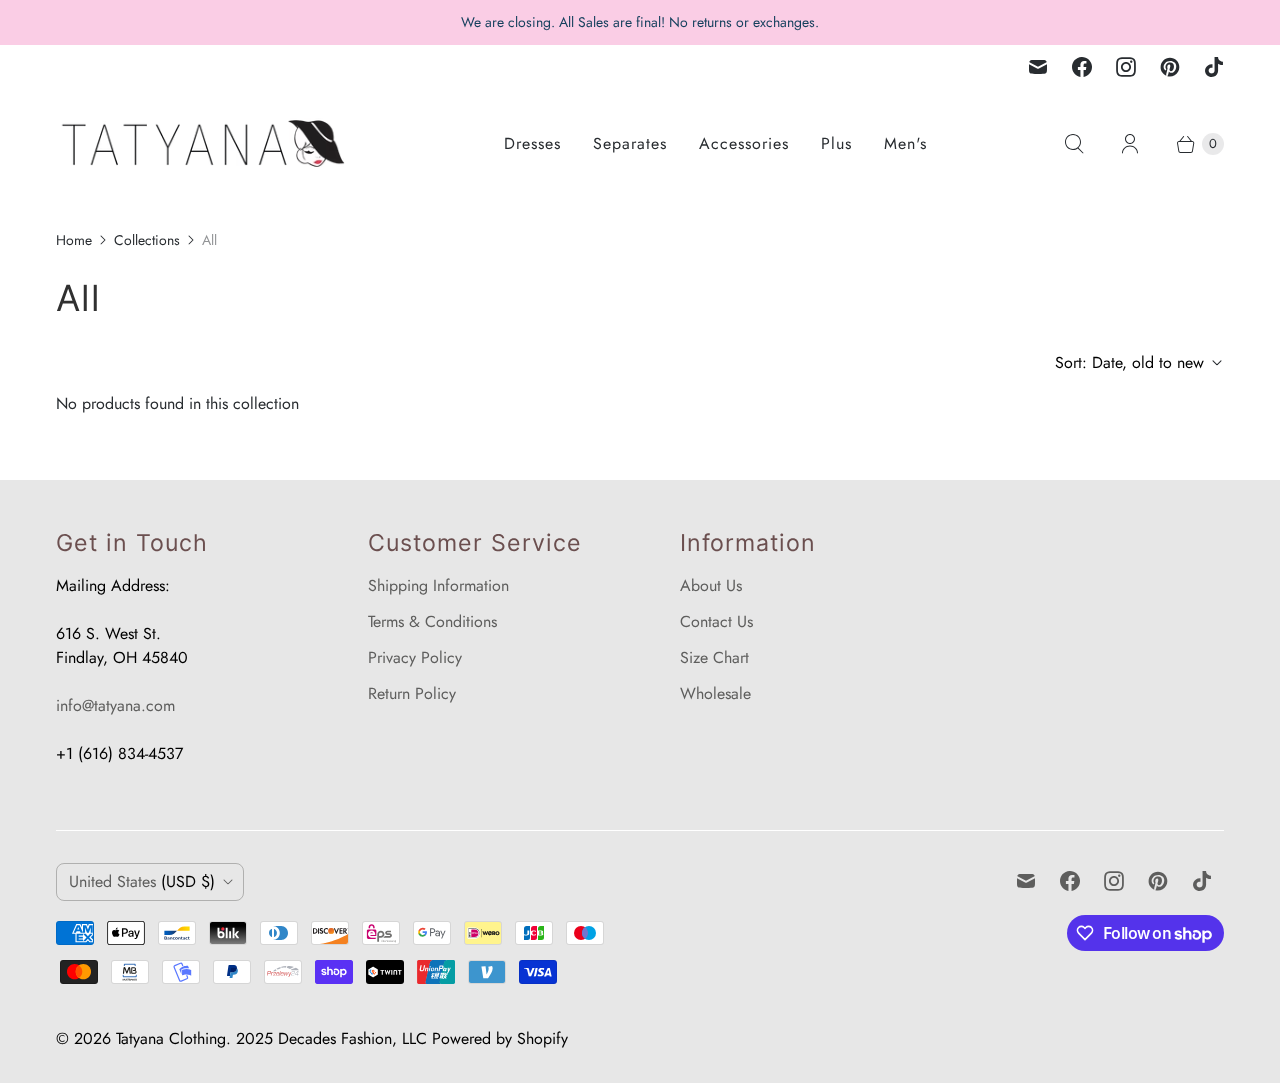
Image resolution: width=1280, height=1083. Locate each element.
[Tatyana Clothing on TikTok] (1214, 67)
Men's (905, 143)
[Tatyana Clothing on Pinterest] (1170, 67)
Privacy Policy (415, 657)
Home (74, 240)
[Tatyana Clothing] (206, 143)
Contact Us (716, 621)
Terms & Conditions (432, 621)
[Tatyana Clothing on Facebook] (1082, 67)
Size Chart (714, 657)
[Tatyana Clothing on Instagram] (1126, 67)
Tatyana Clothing (171, 1038)
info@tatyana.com (115, 705)
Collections (147, 240)
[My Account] (1130, 144)
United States (142, 881)
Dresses (532, 143)
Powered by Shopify (500, 1038)
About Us (711, 585)
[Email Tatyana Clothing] (1038, 67)
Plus (836, 143)
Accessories (744, 143)
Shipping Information (438, 585)
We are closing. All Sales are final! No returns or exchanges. (640, 22)
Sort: (1129, 362)
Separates (630, 143)
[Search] (1074, 144)
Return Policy (412, 693)
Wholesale (715, 693)
